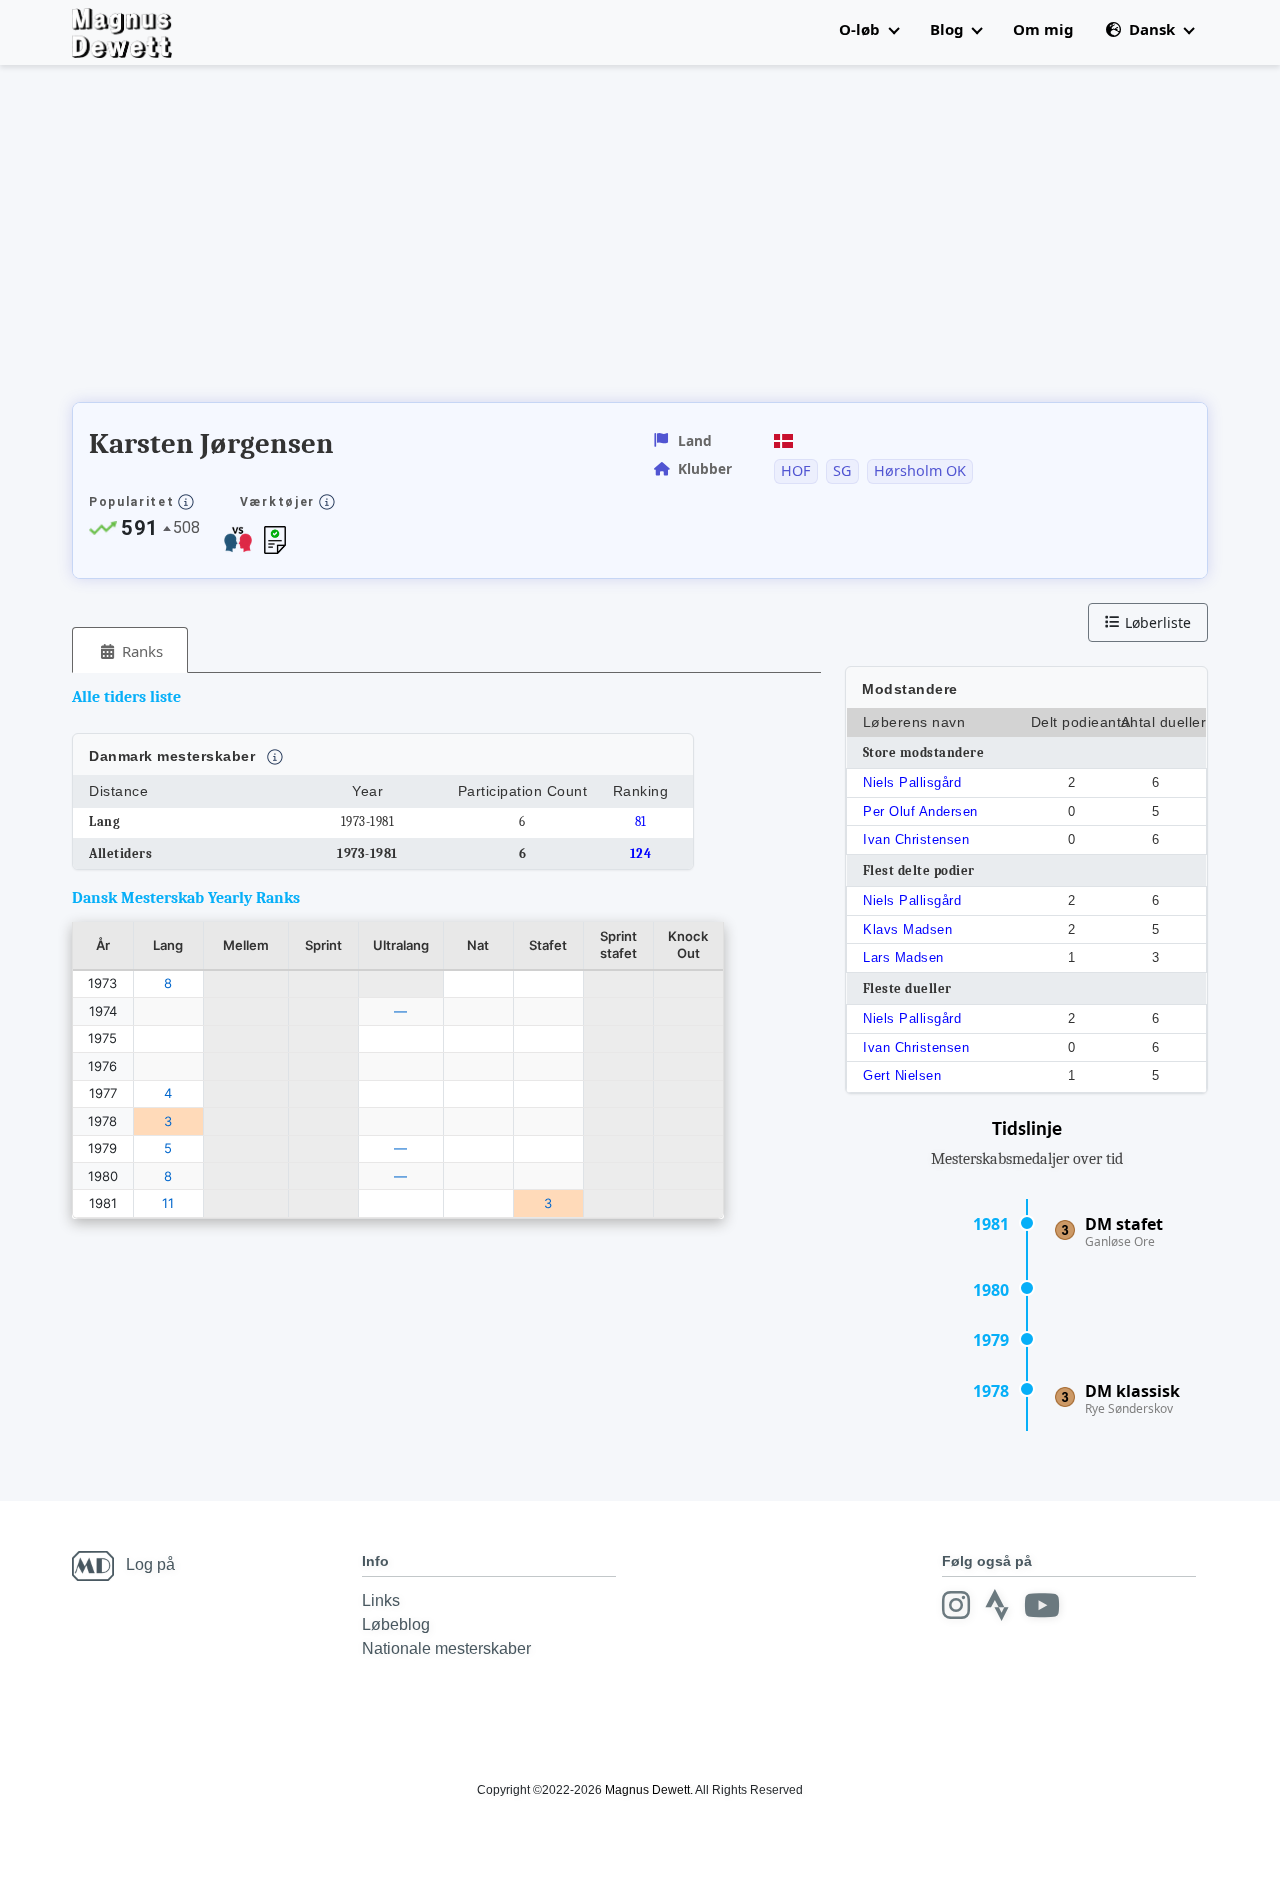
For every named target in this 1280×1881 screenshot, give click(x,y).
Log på (150, 1564)
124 (641, 853)
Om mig (1043, 29)
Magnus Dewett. (649, 1790)
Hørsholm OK (920, 471)
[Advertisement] (436, 240)
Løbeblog (396, 1624)
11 (168, 1203)
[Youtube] (1042, 1605)
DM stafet (1124, 1224)
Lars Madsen (903, 957)
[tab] (130, 650)
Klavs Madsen (907, 929)
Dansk (1152, 29)
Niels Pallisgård (912, 782)
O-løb (861, 29)
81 (641, 821)
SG (842, 471)
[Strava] (997, 1605)
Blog (949, 29)
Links (381, 1600)
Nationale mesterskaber (446, 1648)
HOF (795, 471)
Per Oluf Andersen (920, 811)
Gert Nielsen (902, 1075)
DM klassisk (1132, 1391)
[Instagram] (956, 1605)
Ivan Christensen (916, 839)
